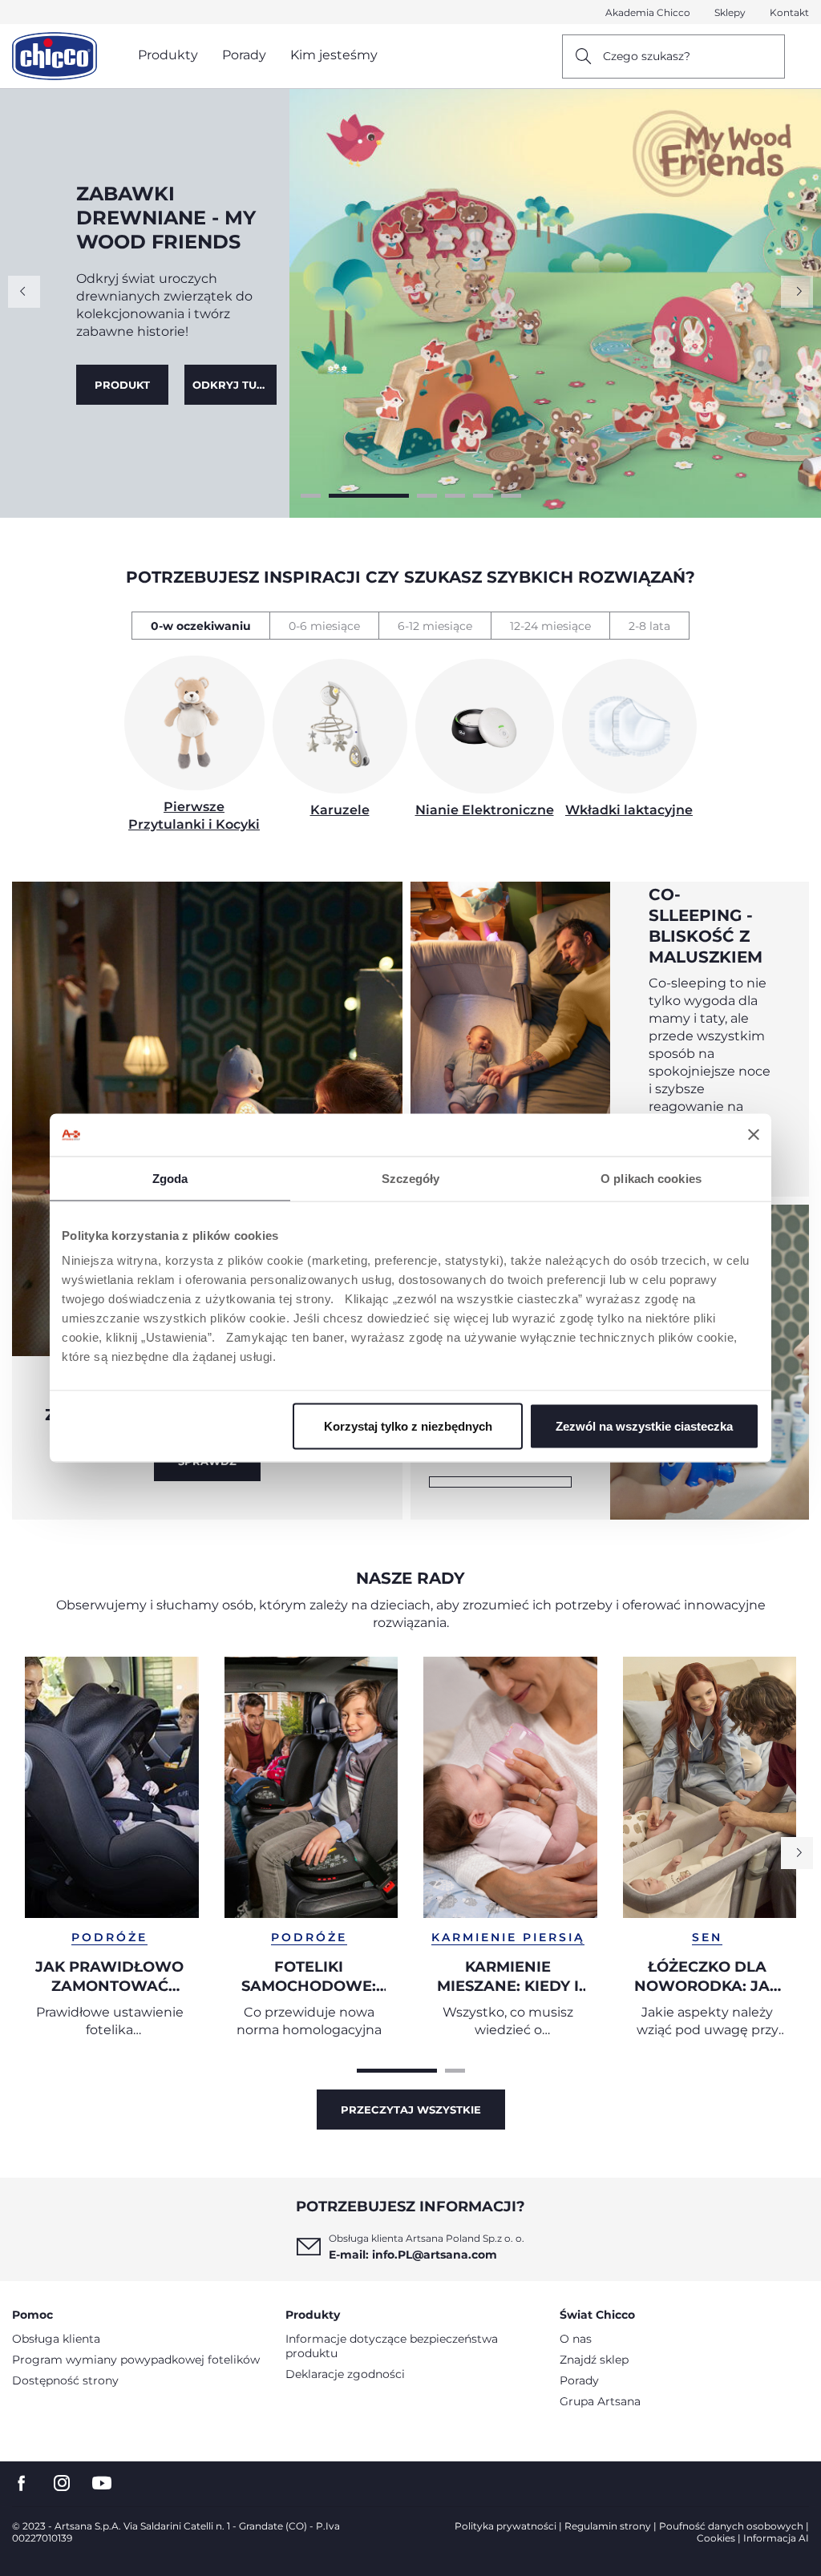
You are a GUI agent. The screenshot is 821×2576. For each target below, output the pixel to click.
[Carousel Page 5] (482, 496)
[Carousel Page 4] (454, 496)
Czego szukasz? (647, 56)
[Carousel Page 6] (510, 496)
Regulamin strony (608, 2526)
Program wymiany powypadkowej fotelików (136, 2360)
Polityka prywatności (506, 2526)
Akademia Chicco (648, 12)
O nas (576, 2339)
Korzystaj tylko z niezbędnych (408, 1426)
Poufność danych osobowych (731, 2526)
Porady (579, 2380)
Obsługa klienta (56, 2339)
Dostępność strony (65, 2380)
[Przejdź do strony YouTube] (102, 2483)
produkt (231, 373)
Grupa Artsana (600, 2401)
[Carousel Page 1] (311, 496)
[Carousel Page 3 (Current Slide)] (398, 496)
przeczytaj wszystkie (411, 2110)
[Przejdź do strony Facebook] (22, 2483)
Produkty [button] (168, 55)
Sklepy (730, 12)
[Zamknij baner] (754, 1135)
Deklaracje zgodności (345, 2374)
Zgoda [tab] (170, 1178)
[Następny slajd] (797, 292)
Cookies (716, 2538)
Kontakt (789, 12)
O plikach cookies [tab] (651, 1178)
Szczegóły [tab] (411, 1178)
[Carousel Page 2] (341, 496)
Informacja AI (776, 2538)
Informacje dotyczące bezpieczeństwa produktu (392, 2346)
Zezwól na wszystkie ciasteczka (644, 1426)
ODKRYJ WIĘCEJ (500, 1482)
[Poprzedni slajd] (24, 292)
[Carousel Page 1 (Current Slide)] (397, 2071)
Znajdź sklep (594, 2360)
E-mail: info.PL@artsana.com (413, 2255)
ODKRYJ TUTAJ (126, 373)
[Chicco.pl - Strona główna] (55, 56)
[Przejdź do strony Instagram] (62, 2483)
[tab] (200, 626)
